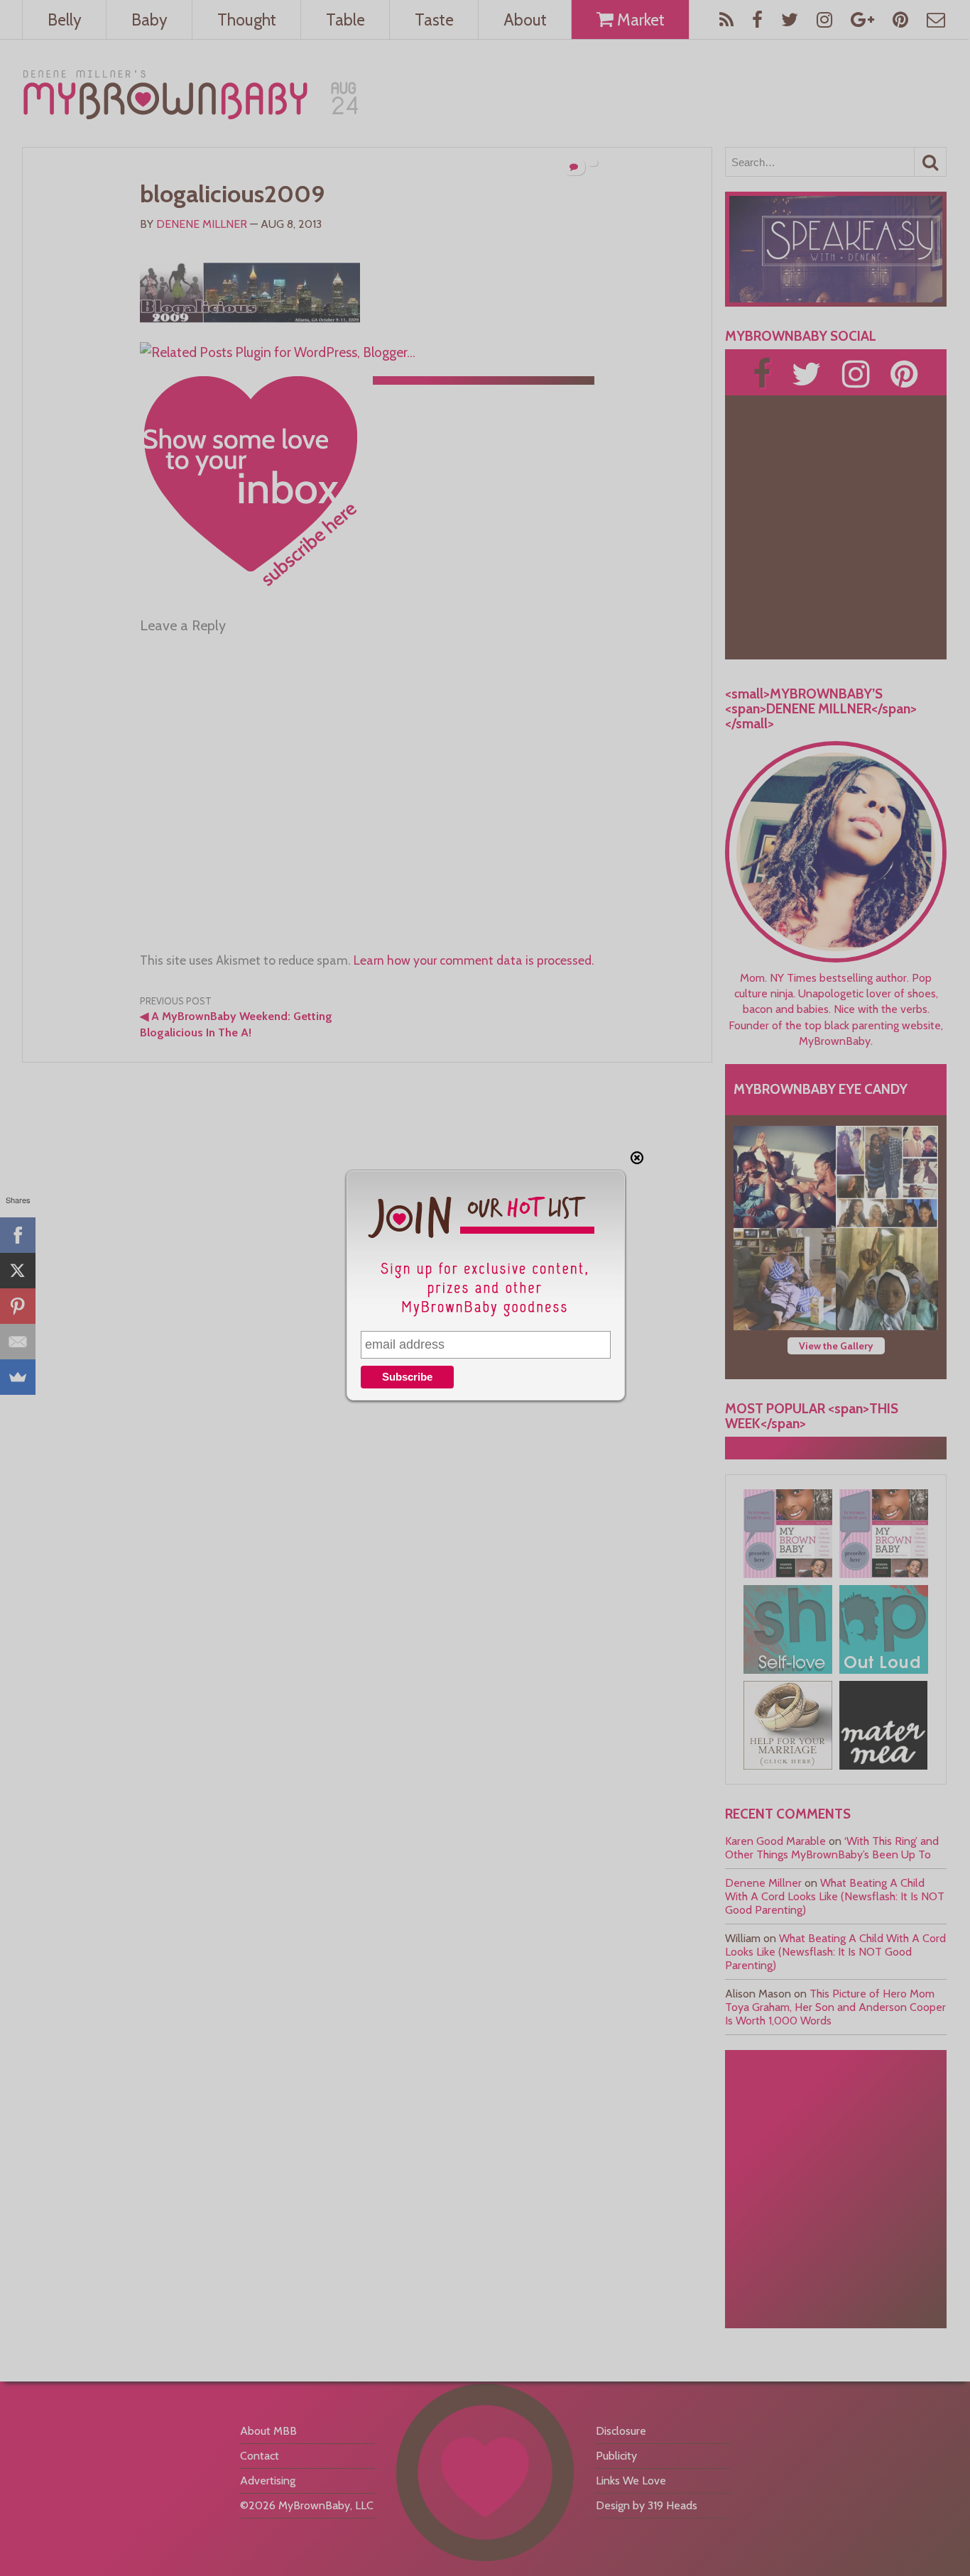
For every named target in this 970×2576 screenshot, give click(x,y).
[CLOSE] (637, 1158)
